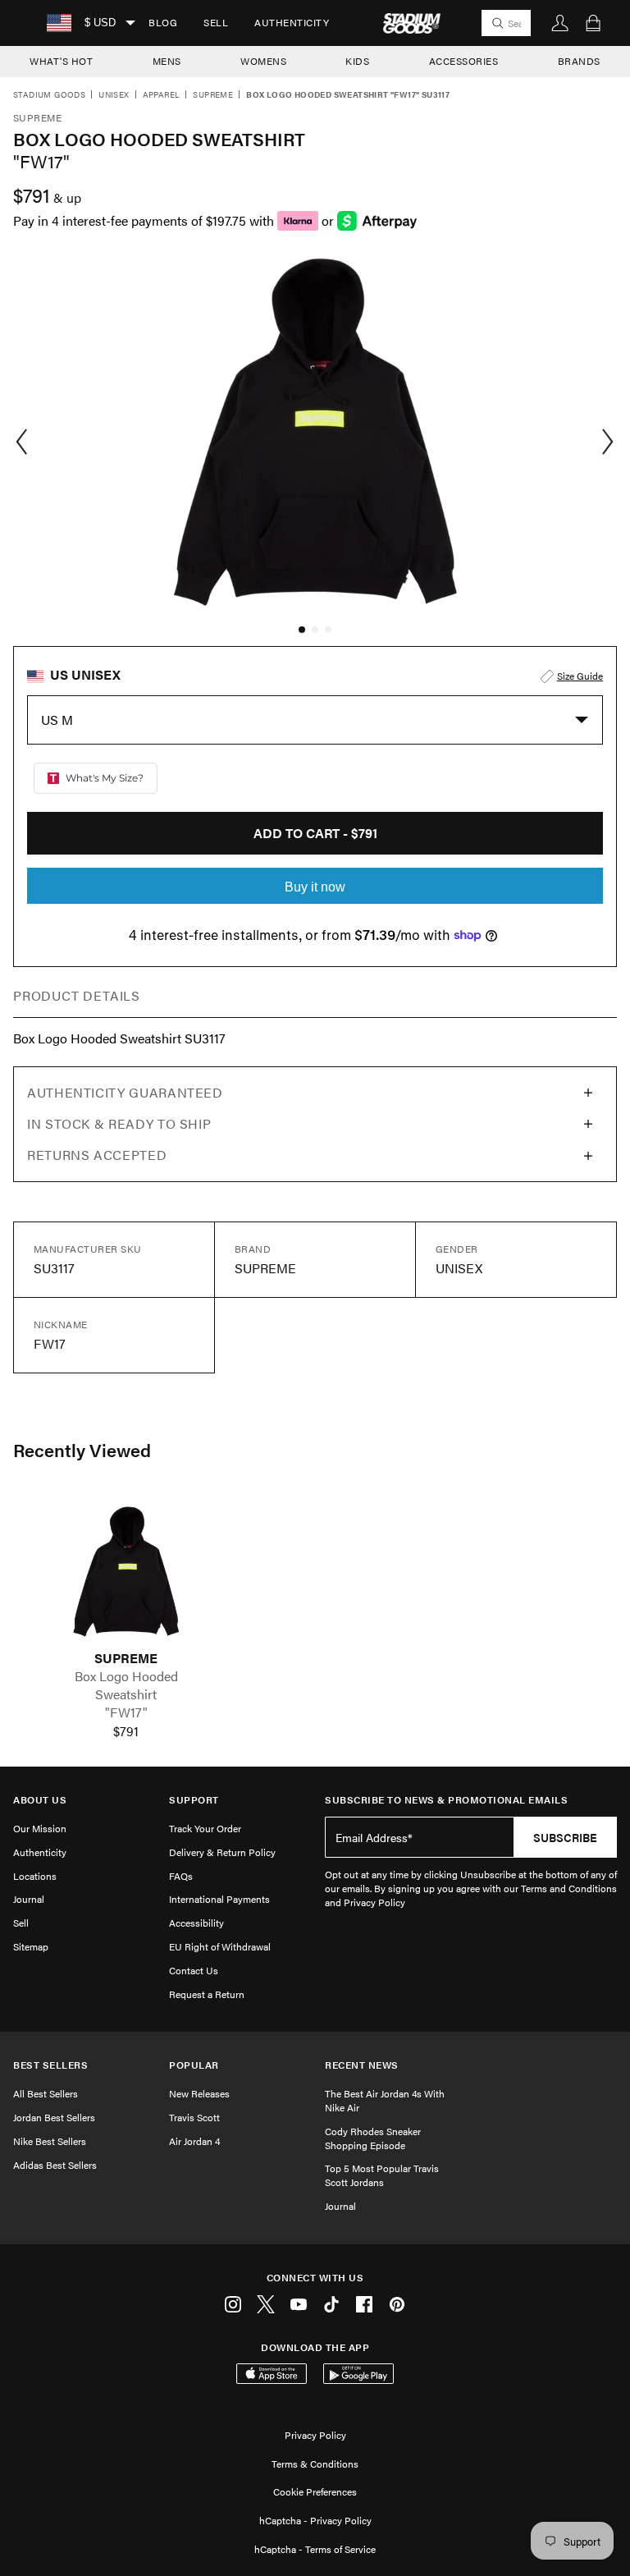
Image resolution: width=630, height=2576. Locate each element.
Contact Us (194, 1970)
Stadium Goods (49, 95)
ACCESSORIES (464, 61)
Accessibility (196, 1923)
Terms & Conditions (315, 2464)
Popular (194, 2065)
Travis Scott (194, 2117)
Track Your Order (205, 1828)
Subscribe (565, 1837)
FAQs (181, 1876)
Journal (29, 1899)
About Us (40, 1800)
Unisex (114, 95)
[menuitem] (163, 23)
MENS (167, 61)
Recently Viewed (82, 1450)
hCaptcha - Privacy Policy (315, 2520)
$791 (126, 1731)
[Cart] (593, 23)
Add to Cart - (315, 833)
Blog (163, 22)
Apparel (162, 95)
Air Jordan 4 (194, 2141)
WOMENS (263, 61)
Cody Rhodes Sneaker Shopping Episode (373, 2138)
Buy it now (315, 887)
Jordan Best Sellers (54, 2117)
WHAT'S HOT (61, 61)
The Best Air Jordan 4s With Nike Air (385, 2100)
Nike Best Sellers (50, 2141)
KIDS (357, 61)
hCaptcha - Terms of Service (315, 2549)
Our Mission (40, 1828)
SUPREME (126, 1658)
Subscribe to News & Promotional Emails (446, 1800)
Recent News (362, 2065)
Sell (216, 22)
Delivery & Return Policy (222, 1852)
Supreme (213, 95)
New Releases (199, 2093)
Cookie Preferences (315, 2491)
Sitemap (31, 1946)
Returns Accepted (97, 1155)
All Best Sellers (46, 2093)
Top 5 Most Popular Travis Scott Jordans (382, 2175)
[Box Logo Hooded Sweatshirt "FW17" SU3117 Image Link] (126, 1572)
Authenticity (292, 22)
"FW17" (126, 1712)
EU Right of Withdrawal (220, 1946)
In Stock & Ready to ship (119, 1123)
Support (194, 1800)
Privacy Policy (315, 2435)
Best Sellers (50, 2065)
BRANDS (579, 61)
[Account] (560, 23)
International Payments (219, 1899)
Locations (35, 1876)
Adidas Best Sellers (55, 2165)
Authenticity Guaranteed (125, 1092)
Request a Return (207, 1994)
